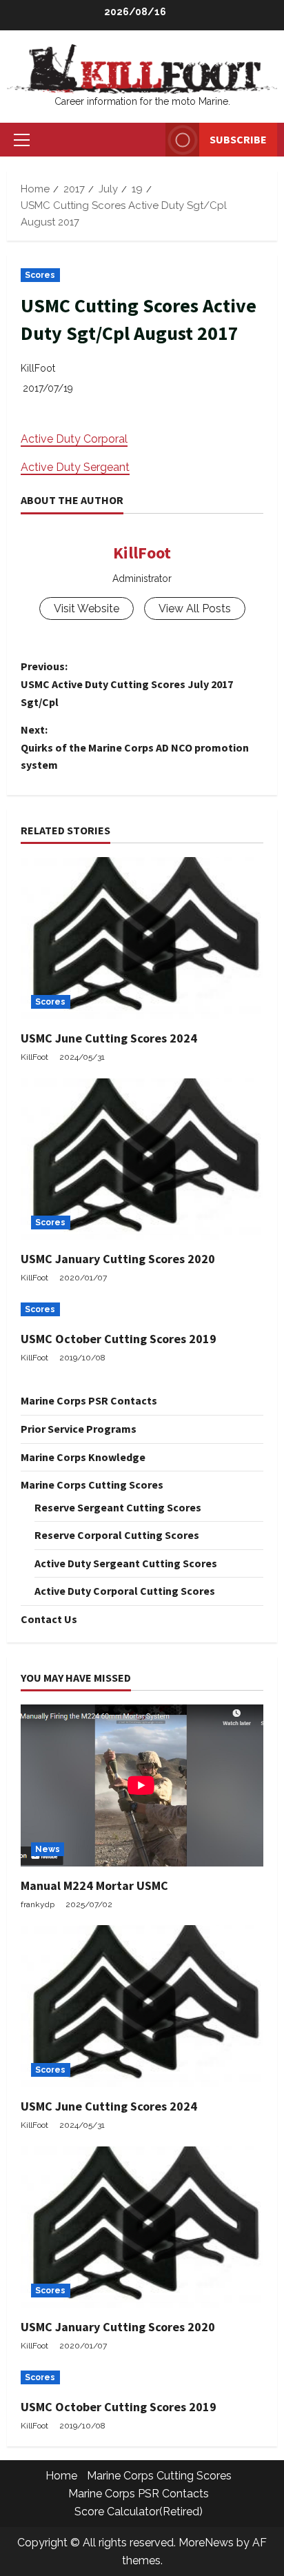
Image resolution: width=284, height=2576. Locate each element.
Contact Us (49, 1619)
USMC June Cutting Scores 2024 (109, 1038)
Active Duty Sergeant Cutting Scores (126, 1563)
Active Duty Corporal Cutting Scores (125, 1591)
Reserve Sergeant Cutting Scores (118, 1507)
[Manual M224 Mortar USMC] (142, 1785)
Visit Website (87, 608)
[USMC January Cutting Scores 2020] (142, 1159)
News (48, 1849)
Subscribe (238, 139)
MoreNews (206, 2543)
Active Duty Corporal (74, 439)
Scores (40, 275)
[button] (22, 140)
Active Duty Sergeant (75, 467)
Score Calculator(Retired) (139, 2512)
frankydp (38, 1904)
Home (61, 2476)
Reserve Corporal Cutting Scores (117, 1535)
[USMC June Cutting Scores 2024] (142, 938)
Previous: (127, 684)
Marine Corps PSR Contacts (89, 1400)
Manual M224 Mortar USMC (94, 1885)
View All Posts (195, 608)
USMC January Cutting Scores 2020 (118, 1259)
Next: (135, 747)
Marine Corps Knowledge (83, 1457)
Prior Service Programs (79, 1429)
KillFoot (38, 368)
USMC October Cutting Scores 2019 (119, 1339)
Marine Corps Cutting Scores (92, 1485)
